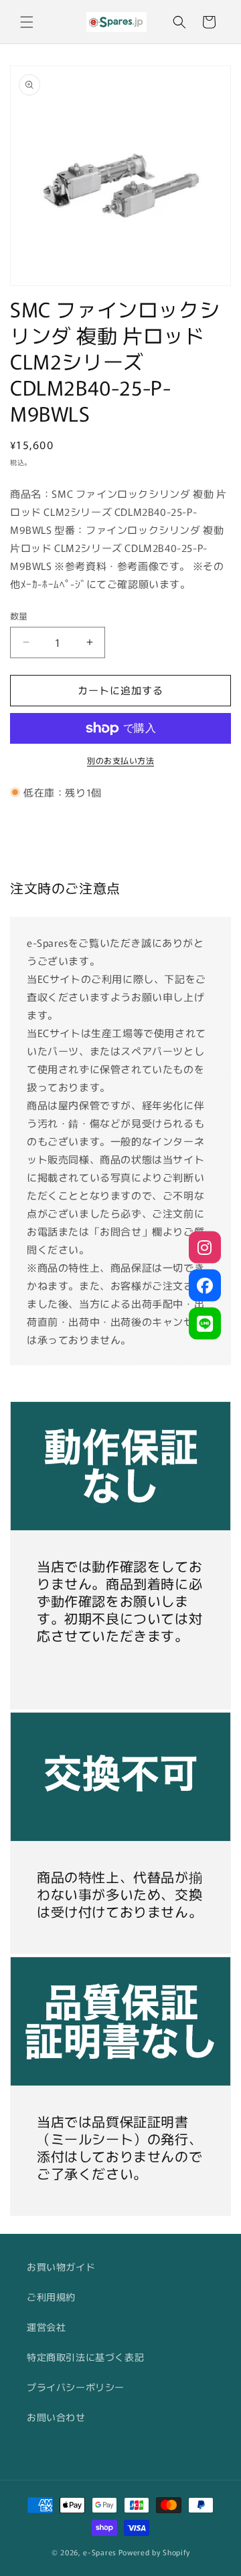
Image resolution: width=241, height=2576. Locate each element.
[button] (27, 22)
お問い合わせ (56, 2417)
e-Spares (100, 2552)
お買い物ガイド (61, 2267)
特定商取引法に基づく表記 (85, 2357)
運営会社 (46, 2327)
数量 (19, 616)
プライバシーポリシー (76, 2387)
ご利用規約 (51, 2297)
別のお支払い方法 (120, 760)
